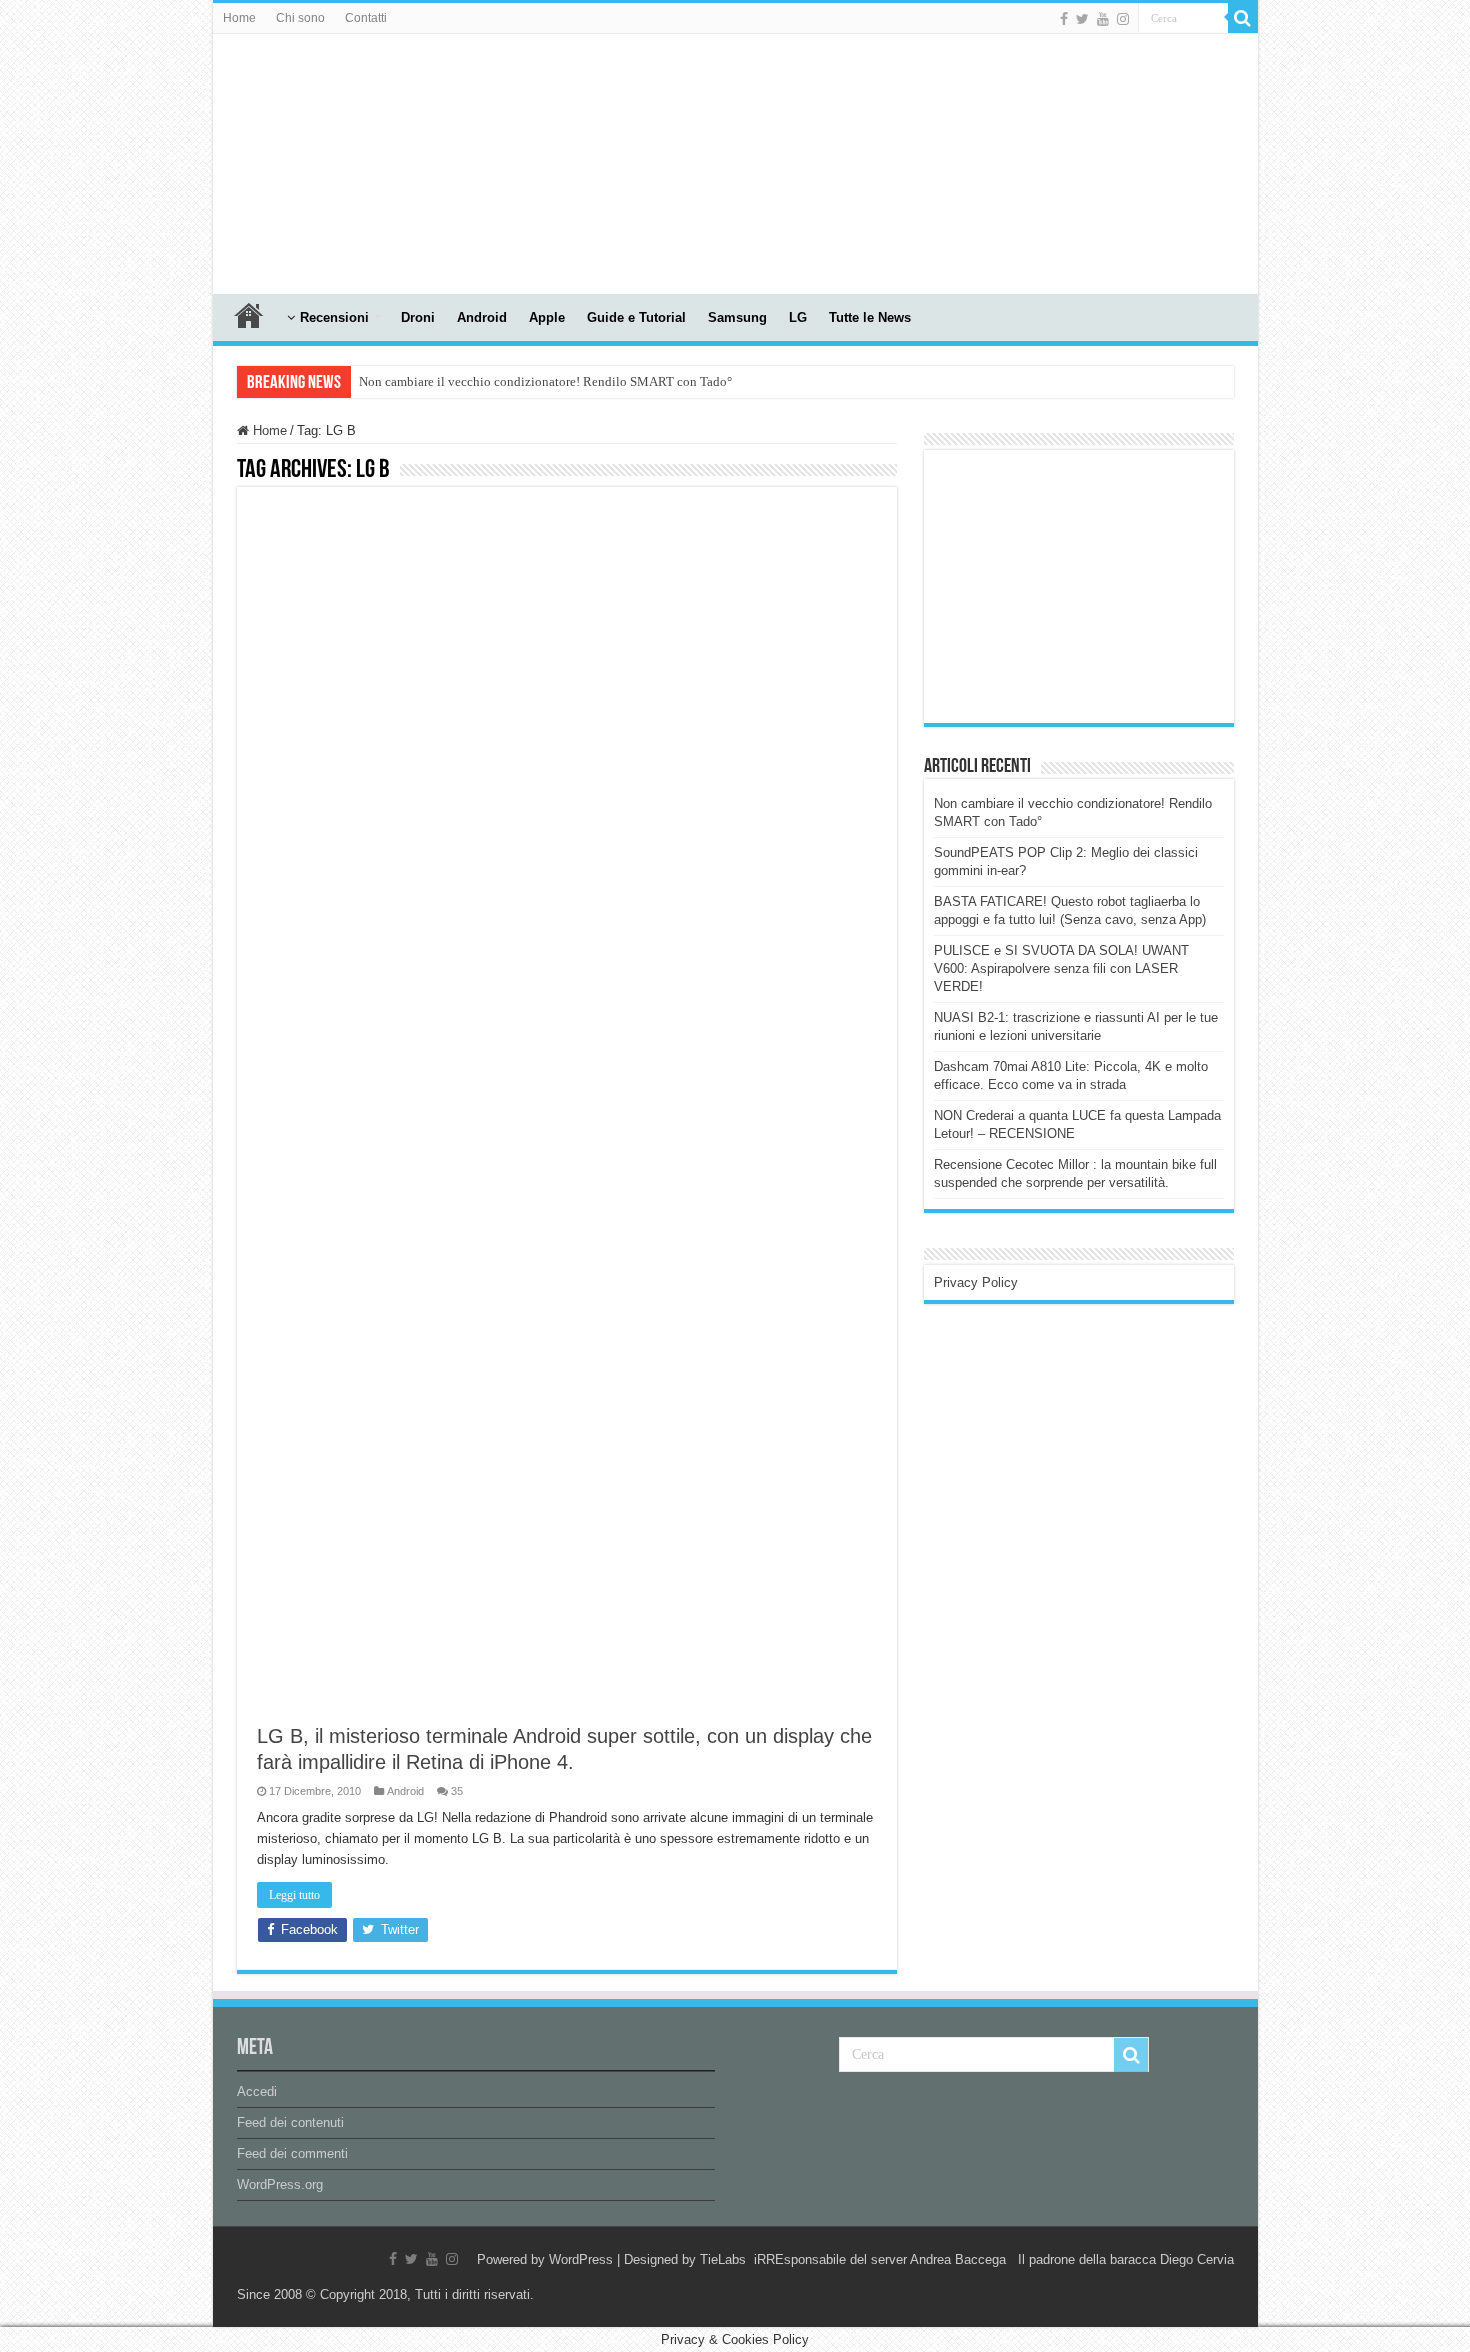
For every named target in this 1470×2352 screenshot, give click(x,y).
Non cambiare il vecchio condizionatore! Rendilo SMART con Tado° (545, 381)
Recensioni (334, 317)
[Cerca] (1243, 18)
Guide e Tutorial (636, 317)
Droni (418, 317)
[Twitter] (1082, 19)
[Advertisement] (1084, 585)
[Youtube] (1103, 19)
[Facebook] (1064, 19)
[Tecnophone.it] (323, 160)
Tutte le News (870, 317)
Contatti (366, 18)
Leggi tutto (294, 1895)
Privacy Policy (976, 1282)
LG (798, 317)
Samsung (737, 317)
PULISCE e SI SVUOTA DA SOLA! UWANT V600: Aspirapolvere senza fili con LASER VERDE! (1061, 968)
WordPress (581, 2259)
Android (482, 317)
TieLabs (723, 2259)
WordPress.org (280, 2184)
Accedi (257, 2091)
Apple (547, 317)
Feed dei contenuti (290, 2122)
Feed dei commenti (292, 2153)
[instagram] (1123, 19)
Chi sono (300, 18)
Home (239, 18)
